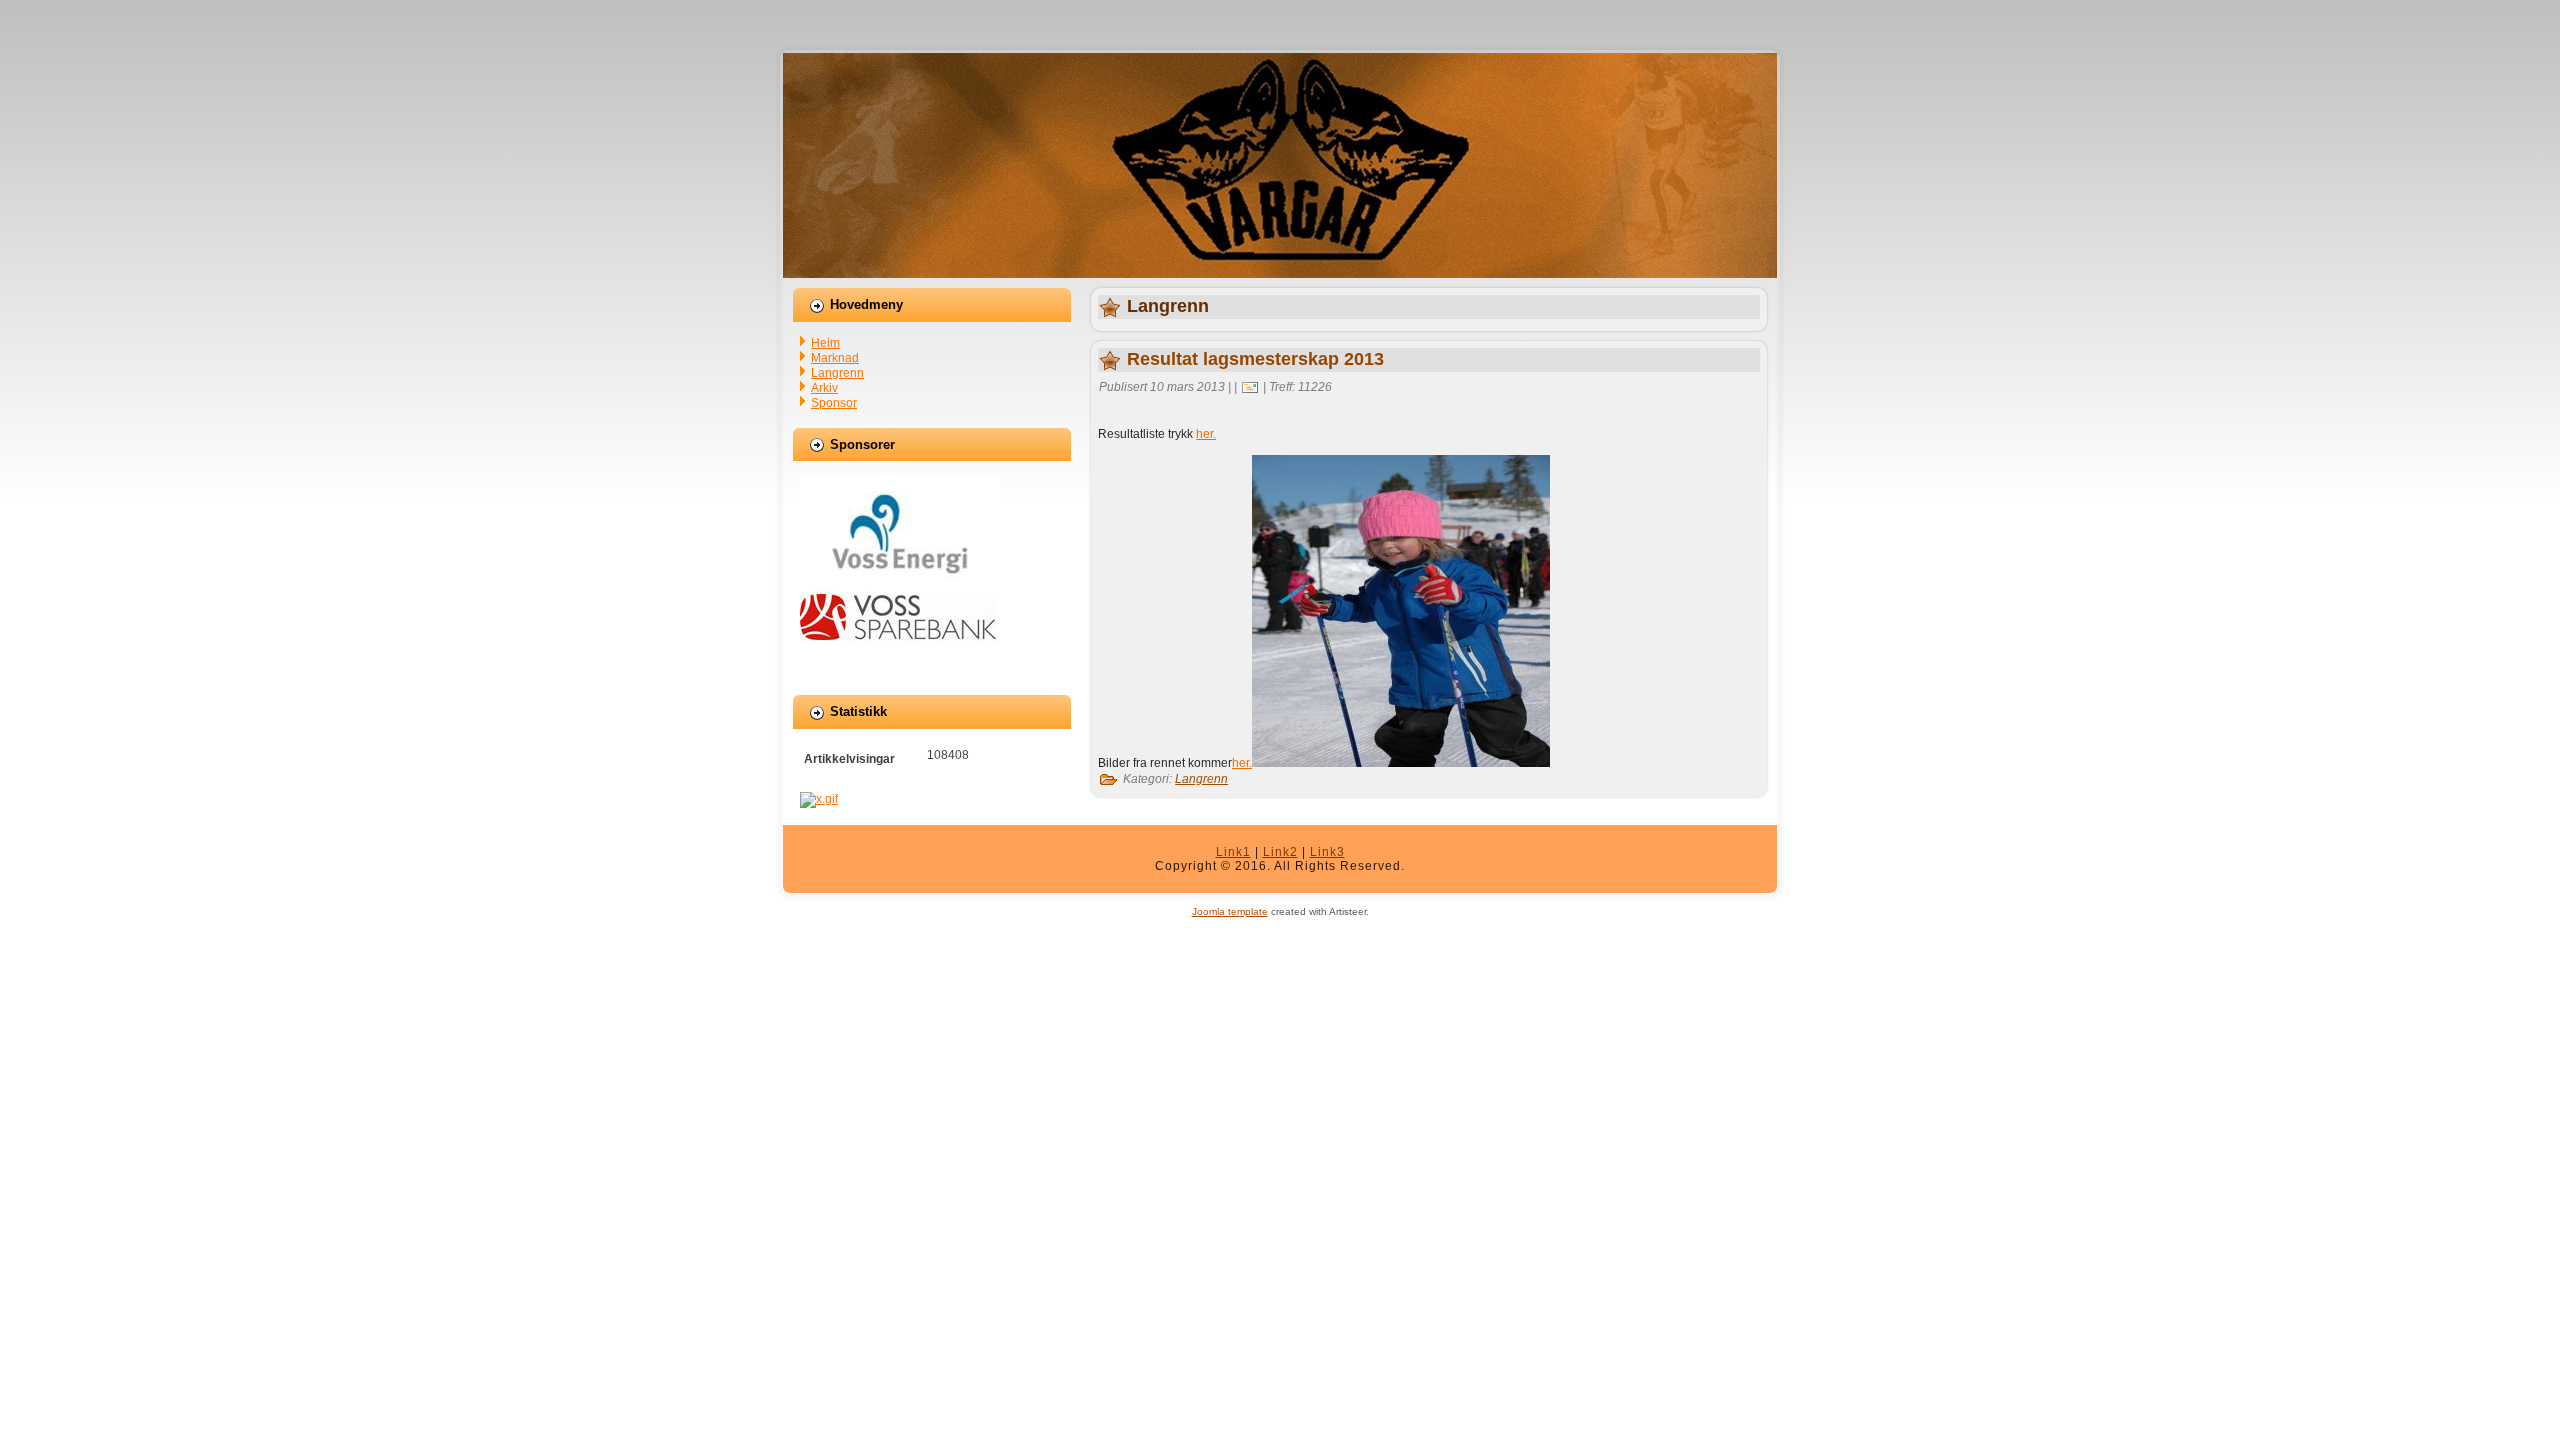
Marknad (835, 358)
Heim (825, 343)
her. (1206, 434)
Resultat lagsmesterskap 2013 (1255, 359)
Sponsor (834, 403)
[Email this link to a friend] (1250, 387)
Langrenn (837, 373)
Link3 (1327, 852)
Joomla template (1230, 911)
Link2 (1280, 852)
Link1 (1233, 852)
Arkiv (824, 388)
